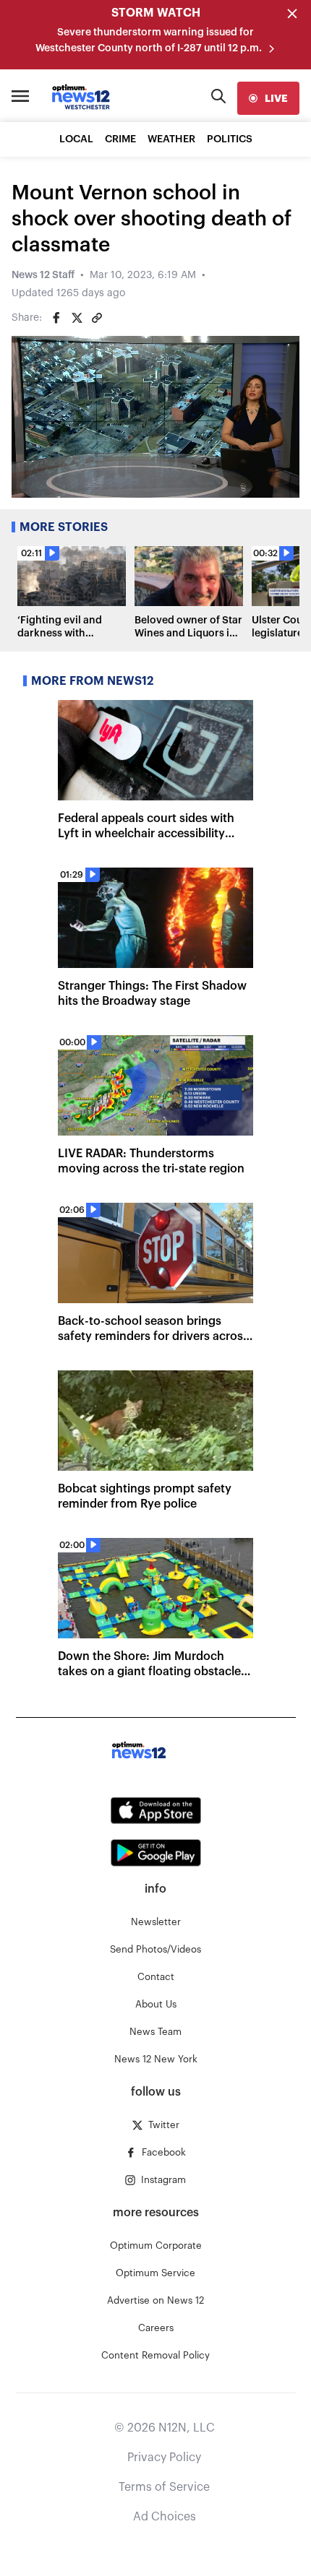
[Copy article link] (97, 318)
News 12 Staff (43, 275)
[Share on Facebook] (56, 318)
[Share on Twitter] (77, 318)
